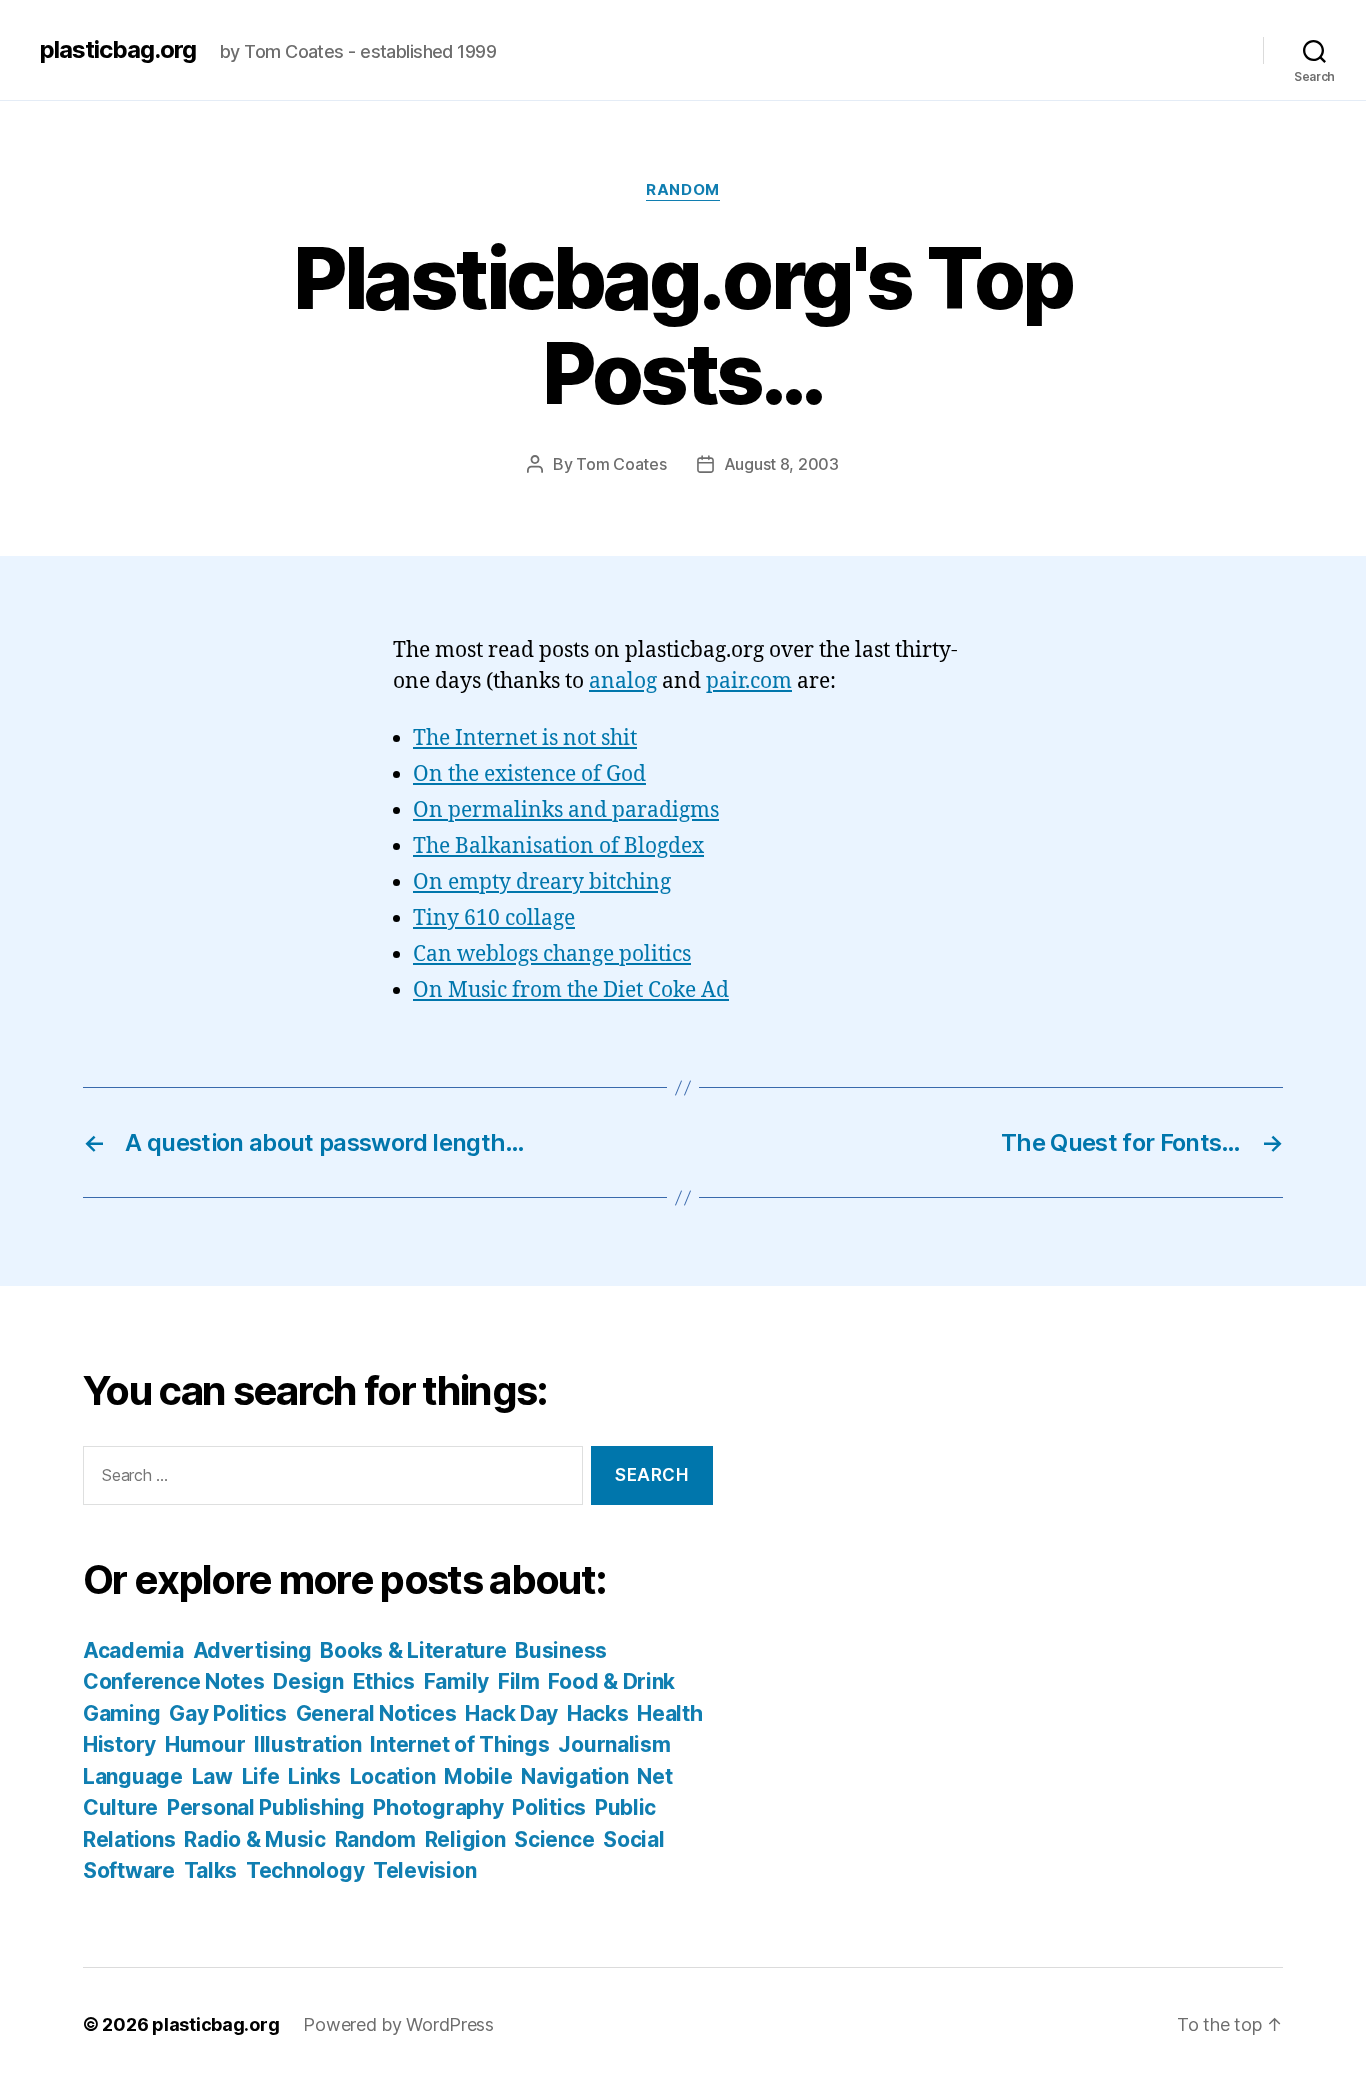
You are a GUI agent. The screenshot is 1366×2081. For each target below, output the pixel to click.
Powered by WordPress (398, 2024)
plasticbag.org (118, 50)
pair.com (749, 681)
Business (561, 1650)
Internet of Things (459, 1744)
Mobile (478, 1776)
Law (212, 1776)
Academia (133, 1650)
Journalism (614, 1744)
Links (314, 1776)
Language (133, 1776)
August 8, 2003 (781, 464)
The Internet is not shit (525, 738)
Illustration (308, 1744)
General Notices (376, 1713)
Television (424, 1870)
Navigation (574, 1776)
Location (393, 1776)
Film (519, 1681)
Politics (549, 1807)
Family (456, 1681)
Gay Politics (228, 1713)
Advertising (252, 1650)
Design (308, 1681)
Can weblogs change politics (552, 954)
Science (554, 1839)
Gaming (121, 1713)
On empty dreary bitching (542, 882)
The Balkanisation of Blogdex (558, 846)
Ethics (384, 1681)
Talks (211, 1870)
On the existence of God (529, 774)
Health (669, 1713)
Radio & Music (255, 1839)
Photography (438, 1807)
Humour (205, 1744)
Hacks (598, 1713)
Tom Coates (621, 464)
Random (682, 190)
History (119, 1744)
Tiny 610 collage (494, 918)
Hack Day (511, 1713)
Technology (305, 1870)
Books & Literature (413, 1650)
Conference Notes (174, 1681)
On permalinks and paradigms (566, 810)
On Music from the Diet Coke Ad (571, 990)
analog (623, 681)
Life (261, 1776)
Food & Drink (611, 1681)
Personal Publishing (266, 1807)
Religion (465, 1839)
